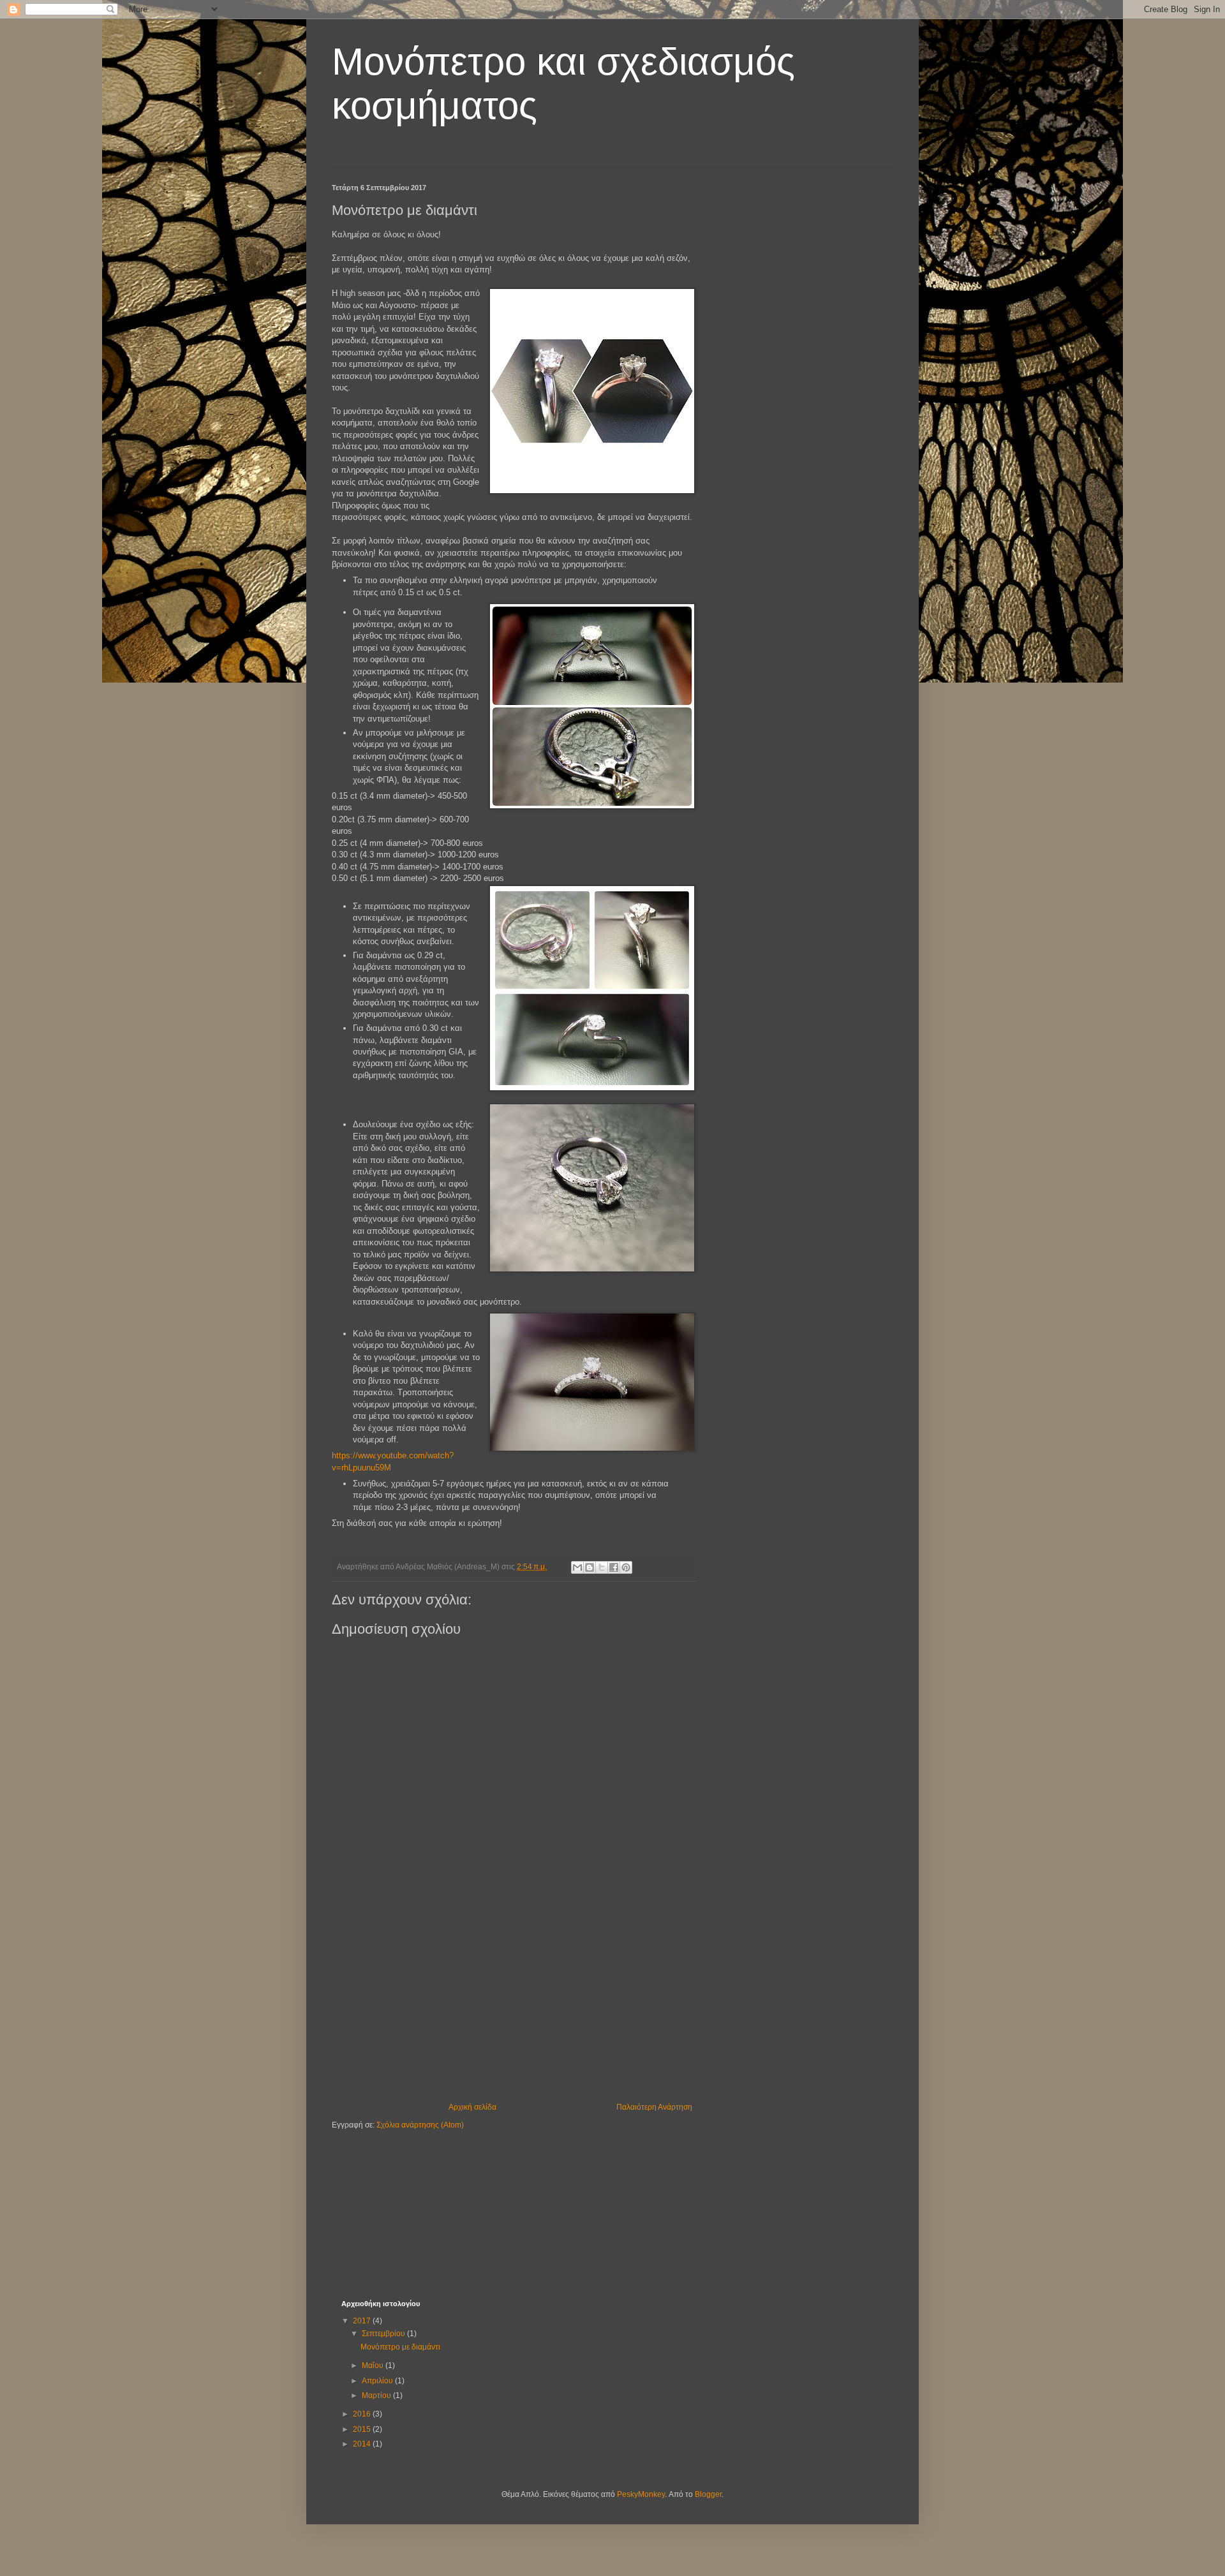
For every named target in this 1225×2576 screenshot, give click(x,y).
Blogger (708, 2494)
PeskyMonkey (641, 2494)
